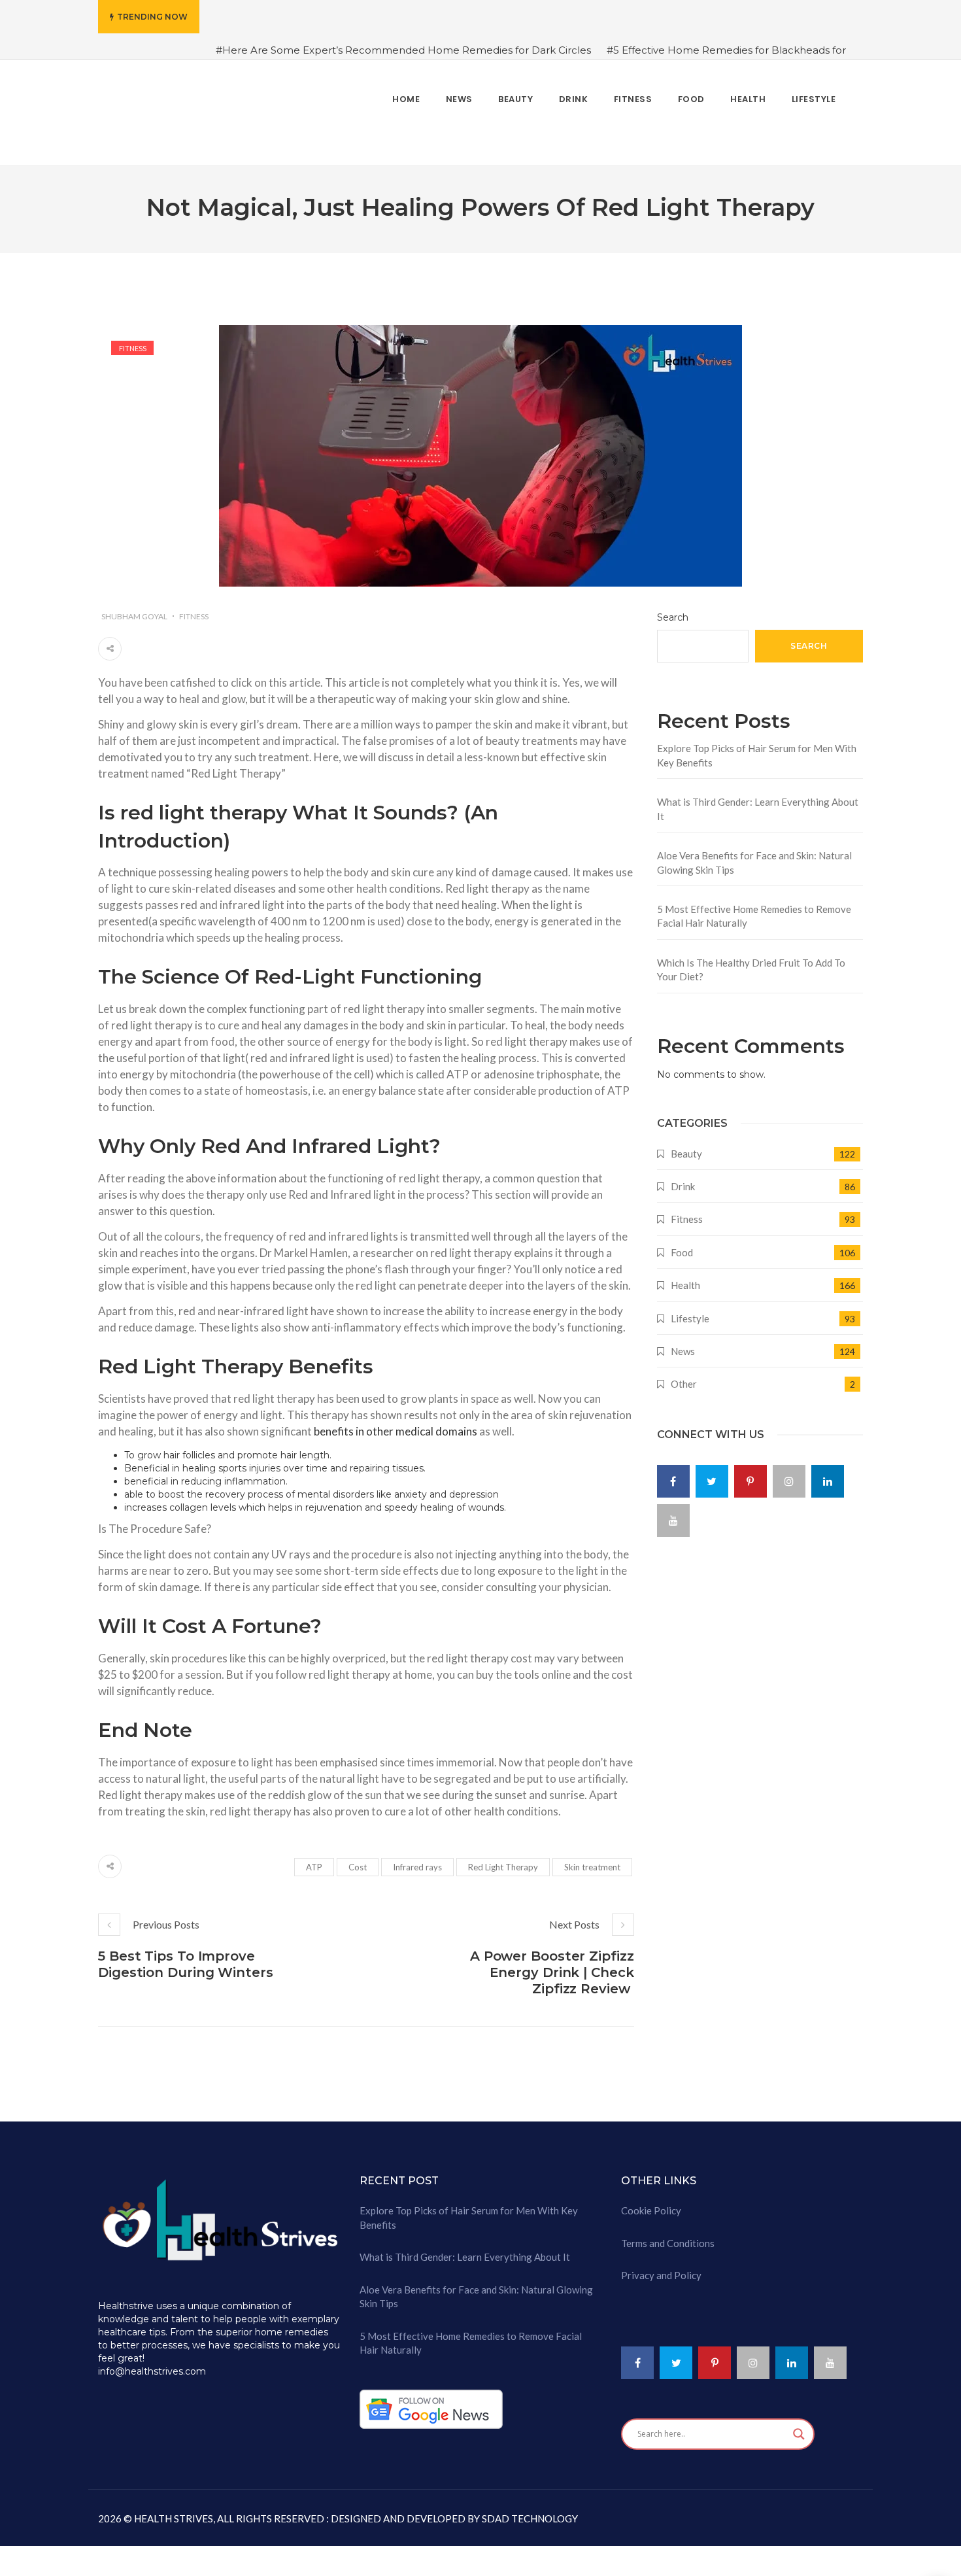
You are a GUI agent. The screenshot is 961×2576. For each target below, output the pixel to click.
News (683, 1343)
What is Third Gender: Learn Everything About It (758, 801)
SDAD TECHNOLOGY (529, 2510)
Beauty (686, 1145)
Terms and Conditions (668, 2235)
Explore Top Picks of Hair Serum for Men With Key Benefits (757, 747)
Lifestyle (690, 1310)
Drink (683, 1178)
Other (684, 1376)
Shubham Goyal (134, 608)
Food (682, 1244)
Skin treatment (592, 1859)
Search (673, 609)
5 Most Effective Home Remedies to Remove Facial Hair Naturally (754, 908)
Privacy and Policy (661, 2267)
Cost (358, 1859)
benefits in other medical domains (396, 1423)
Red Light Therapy (503, 1859)
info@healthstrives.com (152, 2363)
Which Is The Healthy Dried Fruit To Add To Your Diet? (751, 961)
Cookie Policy (651, 2203)
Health (685, 1277)
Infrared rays (417, 1859)
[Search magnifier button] (799, 2426)
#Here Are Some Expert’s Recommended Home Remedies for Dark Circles (403, 50)
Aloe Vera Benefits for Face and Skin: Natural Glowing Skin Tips (754, 854)
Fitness (133, 340)
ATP (314, 1859)
